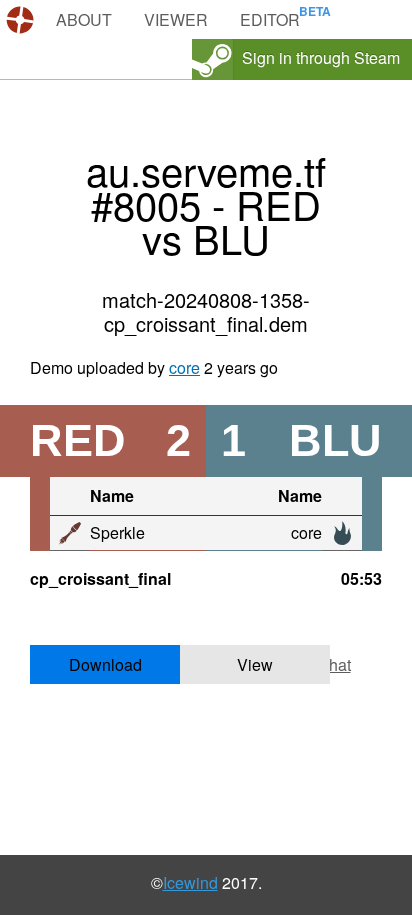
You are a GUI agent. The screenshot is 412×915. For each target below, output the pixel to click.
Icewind (190, 882)
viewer (176, 19)
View (255, 664)
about (84, 19)
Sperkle (117, 532)
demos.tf (22, 20)
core (184, 367)
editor (270, 19)
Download (105, 664)
